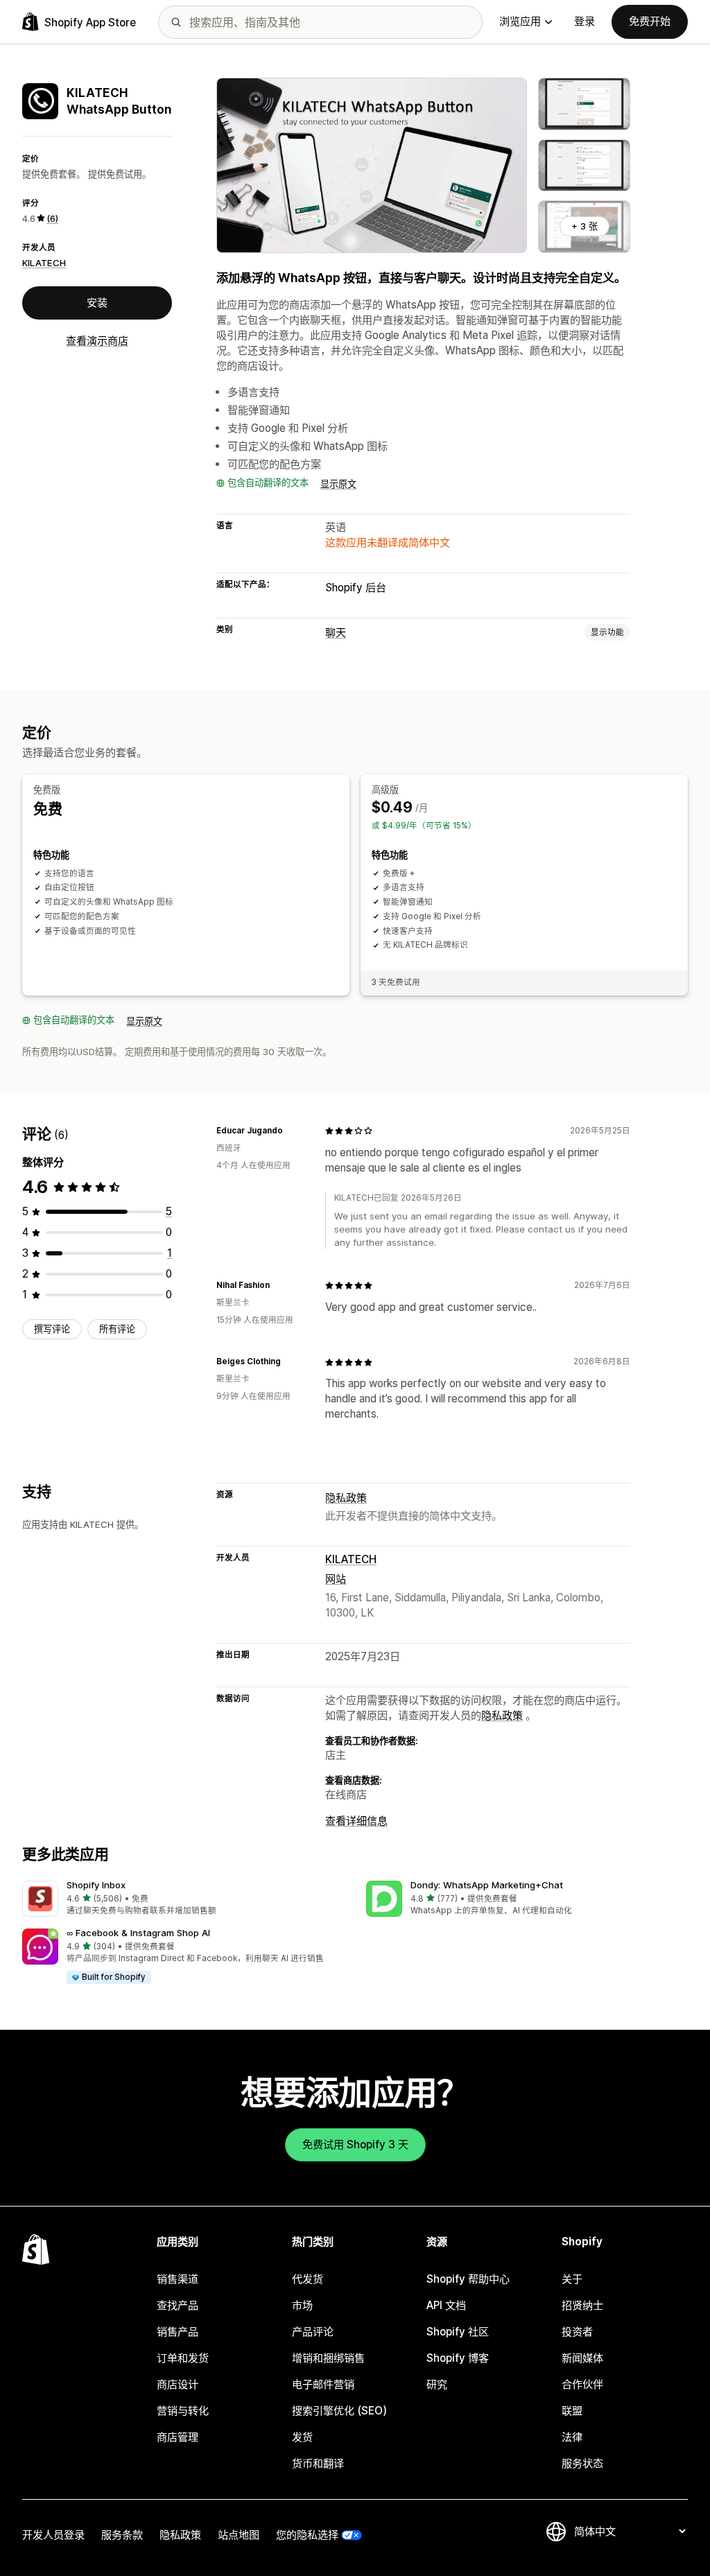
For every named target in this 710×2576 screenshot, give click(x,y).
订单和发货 (183, 2358)
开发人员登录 (53, 2535)
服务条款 (122, 2535)
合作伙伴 (582, 2384)
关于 (572, 2279)
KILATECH (44, 263)
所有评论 (117, 1329)
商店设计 (177, 2384)
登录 (585, 21)
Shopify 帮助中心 (468, 2279)
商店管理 (177, 2437)
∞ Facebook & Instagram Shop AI (138, 1933)
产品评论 (313, 2332)
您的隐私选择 (307, 2535)
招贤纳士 (582, 2305)
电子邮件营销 (323, 2384)
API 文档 (446, 2305)
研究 (437, 2384)
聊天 (336, 633)
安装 (97, 303)
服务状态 (582, 2463)
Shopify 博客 (458, 2358)
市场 (302, 2305)
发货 (302, 2437)
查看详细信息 (356, 1821)
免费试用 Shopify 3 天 (355, 2144)
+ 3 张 (585, 226)
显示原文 (338, 484)
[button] (183, 1899)
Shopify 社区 (458, 2332)
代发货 (308, 2279)
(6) (52, 218)
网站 (336, 1579)
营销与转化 (183, 2411)
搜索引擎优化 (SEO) (339, 2411)
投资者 (577, 2332)
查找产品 (177, 2305)
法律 (572, 2437)
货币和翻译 (318, 2463)
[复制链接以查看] (291, 1131)
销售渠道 (177, 2279)
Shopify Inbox (96, 1885)
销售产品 (177, 2332)
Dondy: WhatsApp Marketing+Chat (487, 1885)
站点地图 (239, 2535)
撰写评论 (52, 1329)
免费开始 (650, 21)
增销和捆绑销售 (328, 2358)
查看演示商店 (97, 341)
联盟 (572, 2411)
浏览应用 (520, 21)
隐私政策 (346, 1498)
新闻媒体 (582, 2358)
